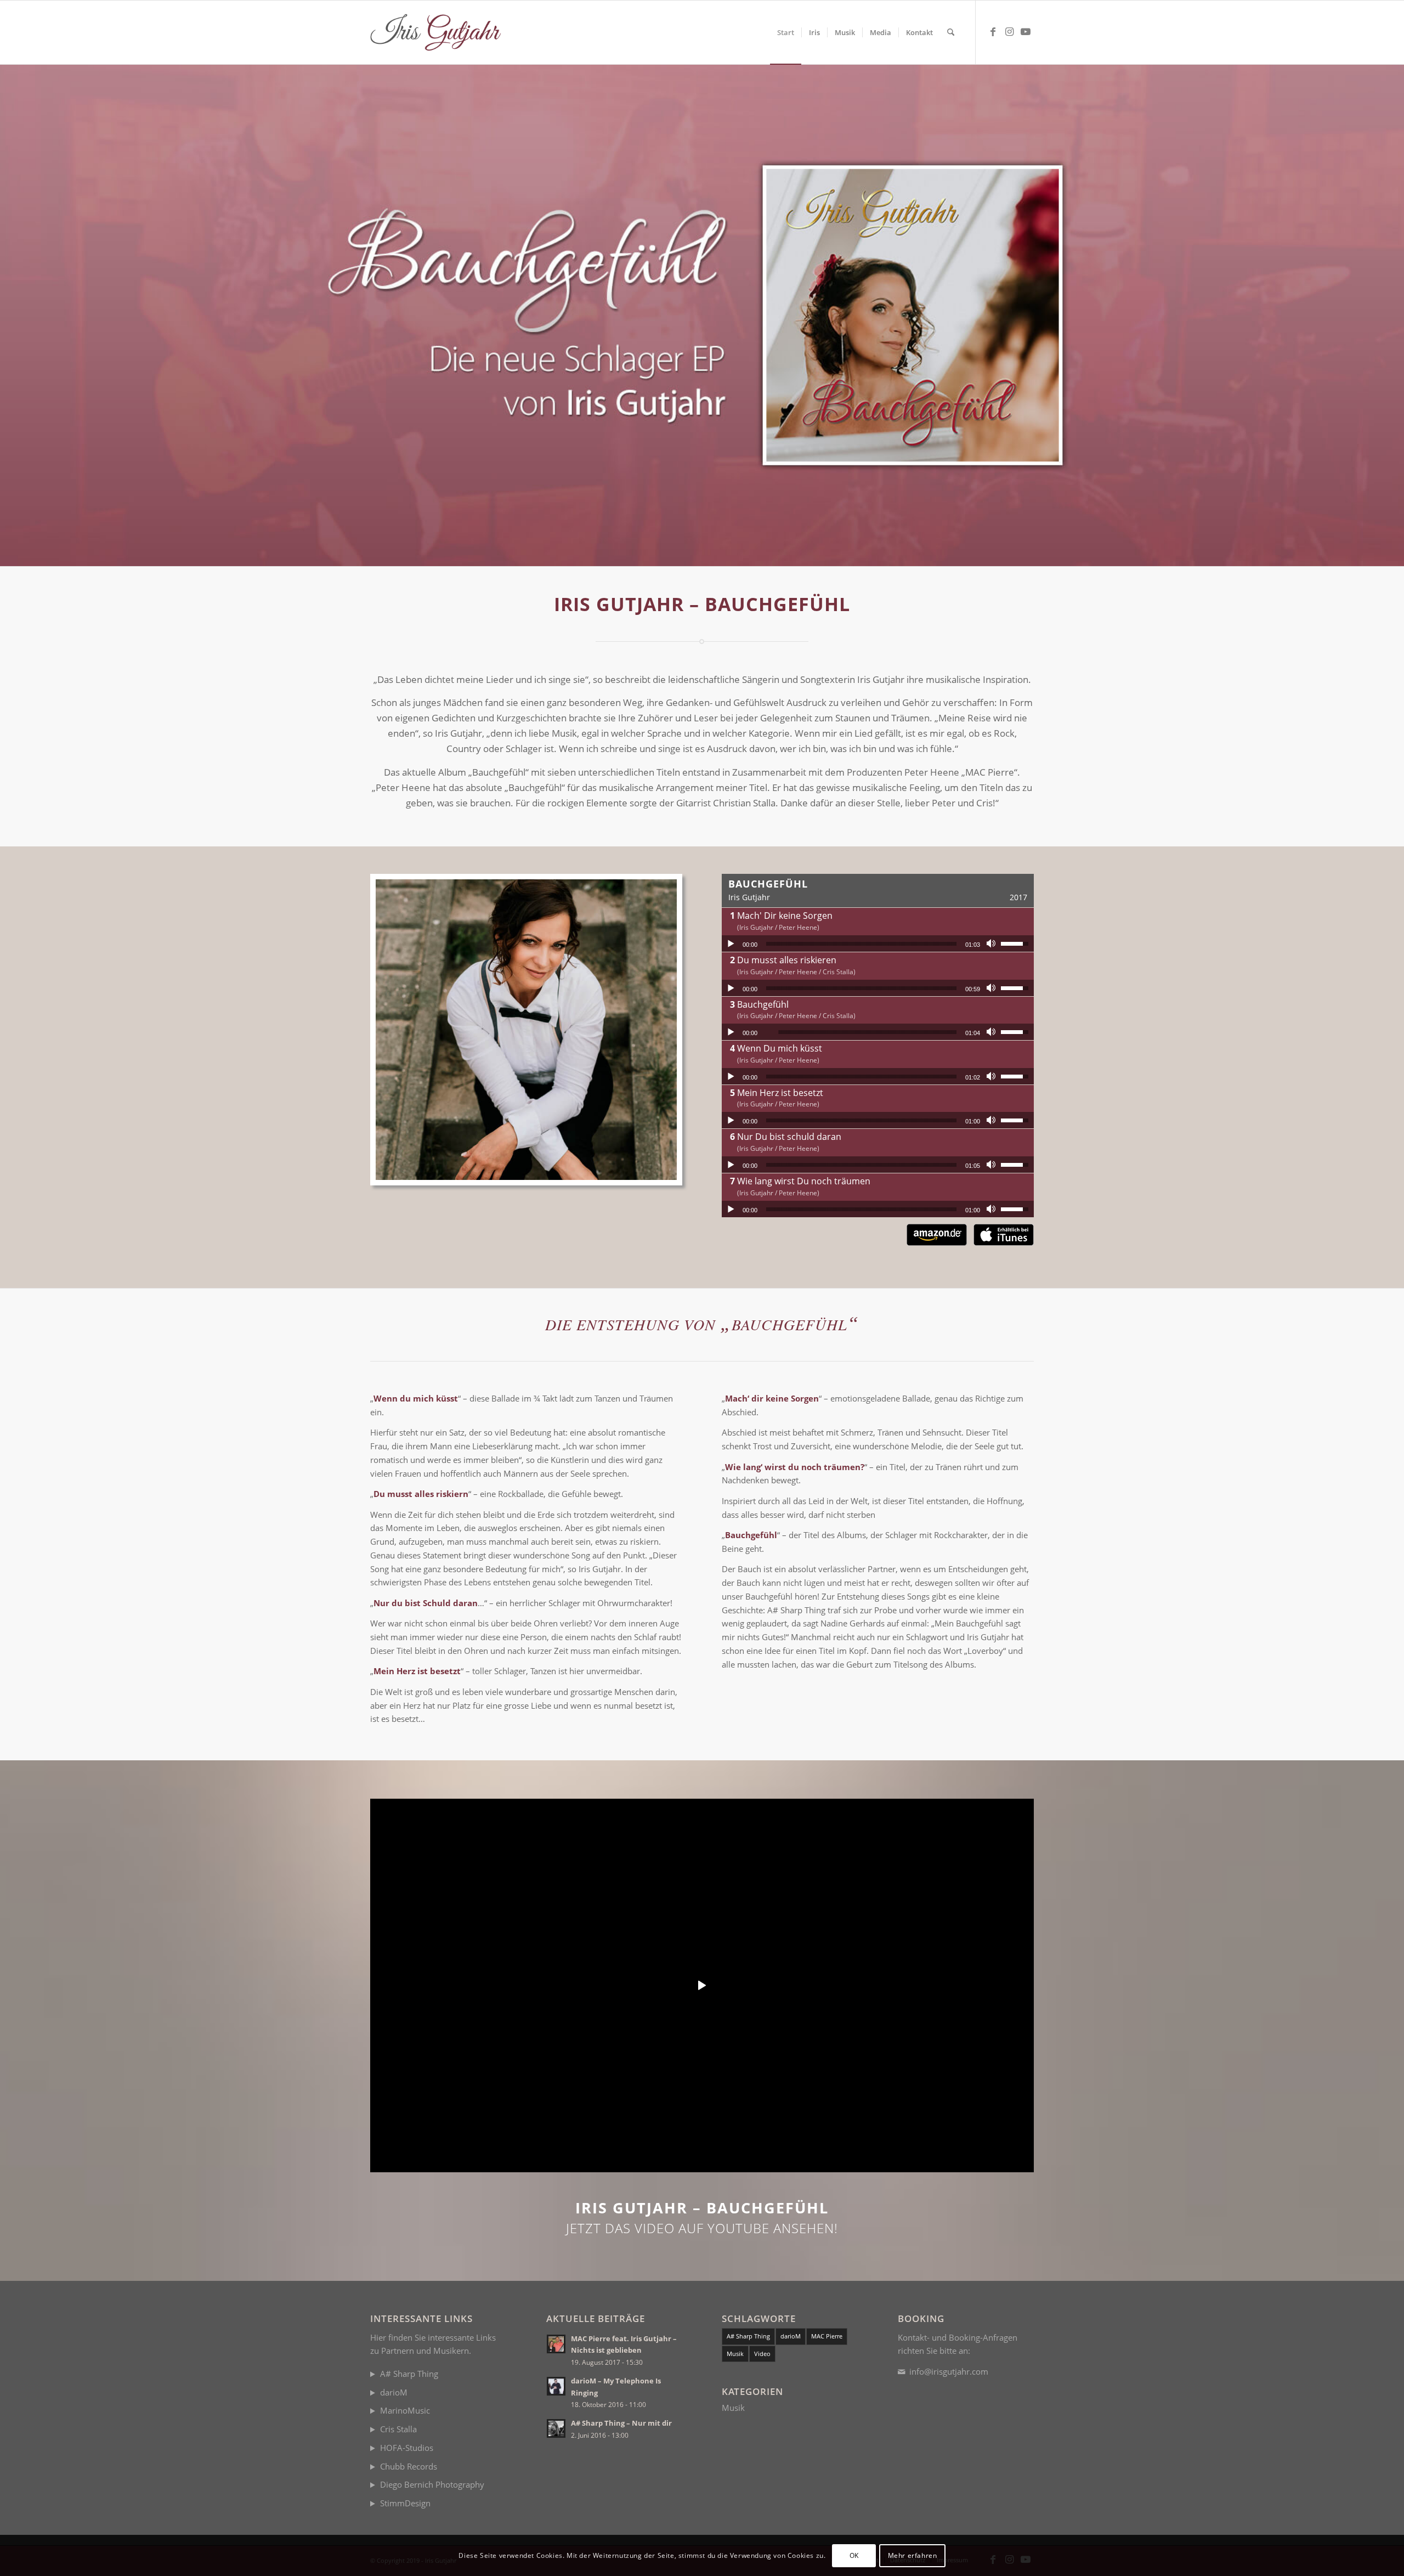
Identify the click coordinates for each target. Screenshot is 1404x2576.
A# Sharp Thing (409, 2374)
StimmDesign (405, 2503)
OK (854, 2555)
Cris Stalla (398, 2429)
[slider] (861, 944)
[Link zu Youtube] (1026, 32)
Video (762, 2354)
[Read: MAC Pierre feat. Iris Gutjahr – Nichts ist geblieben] (556, 2344)
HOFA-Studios (407, 2448)
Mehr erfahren (913, 2555)
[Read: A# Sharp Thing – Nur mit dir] (556, 2428)
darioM (394, 2392)
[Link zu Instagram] (1009, 32)
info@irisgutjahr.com (949, 2371)
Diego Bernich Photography (432, 2484)
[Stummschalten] (992, 944)
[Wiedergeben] (731, 944)
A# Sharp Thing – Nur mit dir (621, 2423)
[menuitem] (786, 32)
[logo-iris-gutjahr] (440, 32)
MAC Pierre (827, 2336)
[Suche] (951, 32)
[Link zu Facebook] (993, 32)
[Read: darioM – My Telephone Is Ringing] (556, 2386)
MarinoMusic (405, 2410)
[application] (878, 944)
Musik (735, 2354)
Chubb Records (409, 2466)
